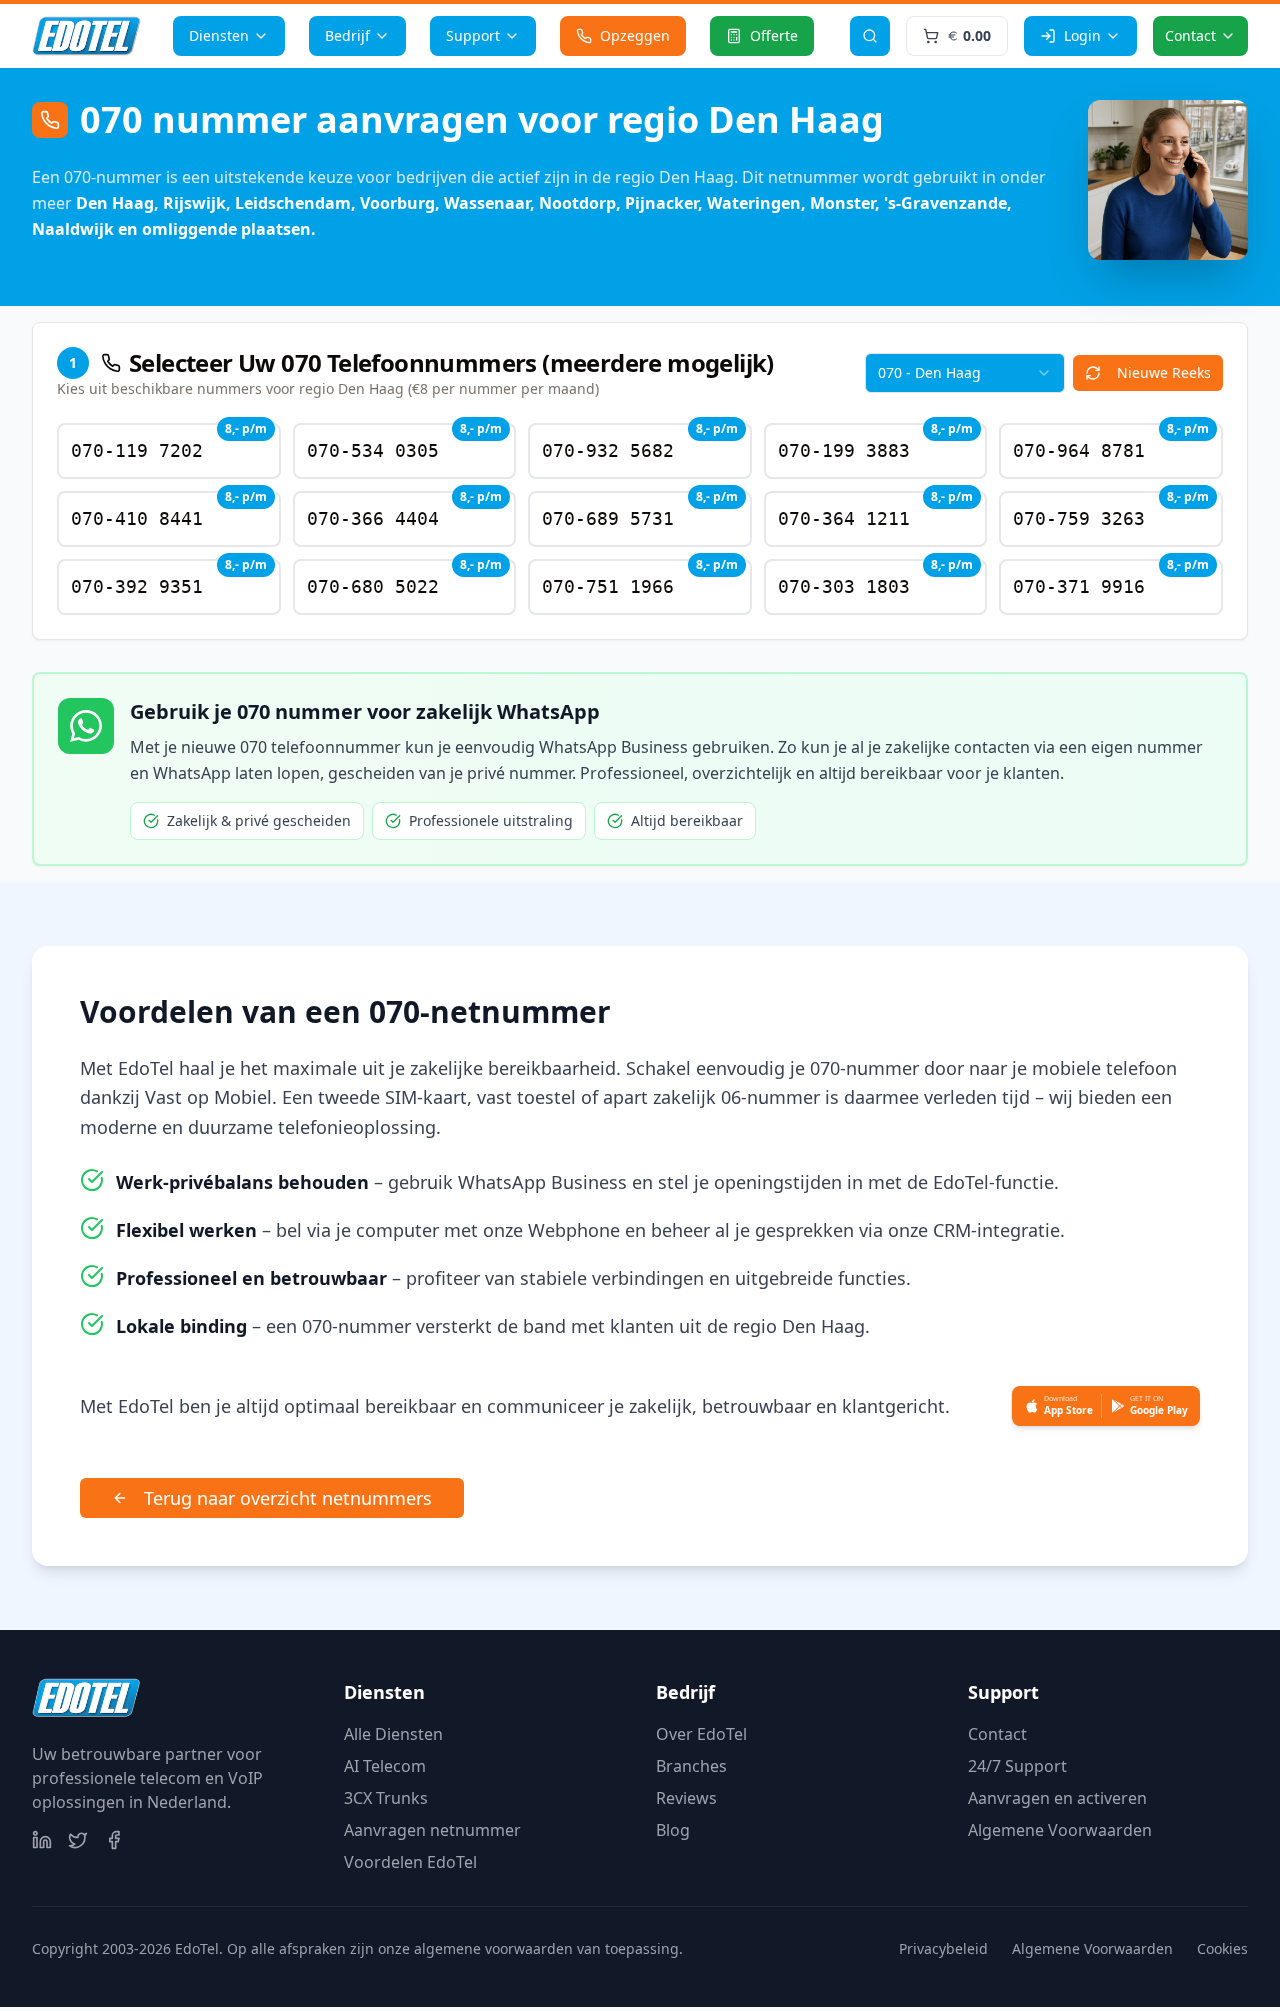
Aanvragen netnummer (432, 1830)
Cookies (1222, 1948)
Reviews (686, 1798)
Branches (691, 1766)
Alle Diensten (393, 1734)
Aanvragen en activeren (1057, 1798)
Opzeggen (635, 35)
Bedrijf (347, 35)
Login (1082, 35)
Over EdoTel (701, 1734)
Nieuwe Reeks (1164, 372)
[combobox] (965, 373)
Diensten (219, 35)
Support (473, 35)
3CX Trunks (386, 1798)
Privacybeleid (943, 1948)
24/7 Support (1017, 1766)
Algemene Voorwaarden (1060, 1830)
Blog (673, 1830)
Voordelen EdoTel (410, 1862)
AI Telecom (385, 1766)
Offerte (774, 35)
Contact (1190, 35)
